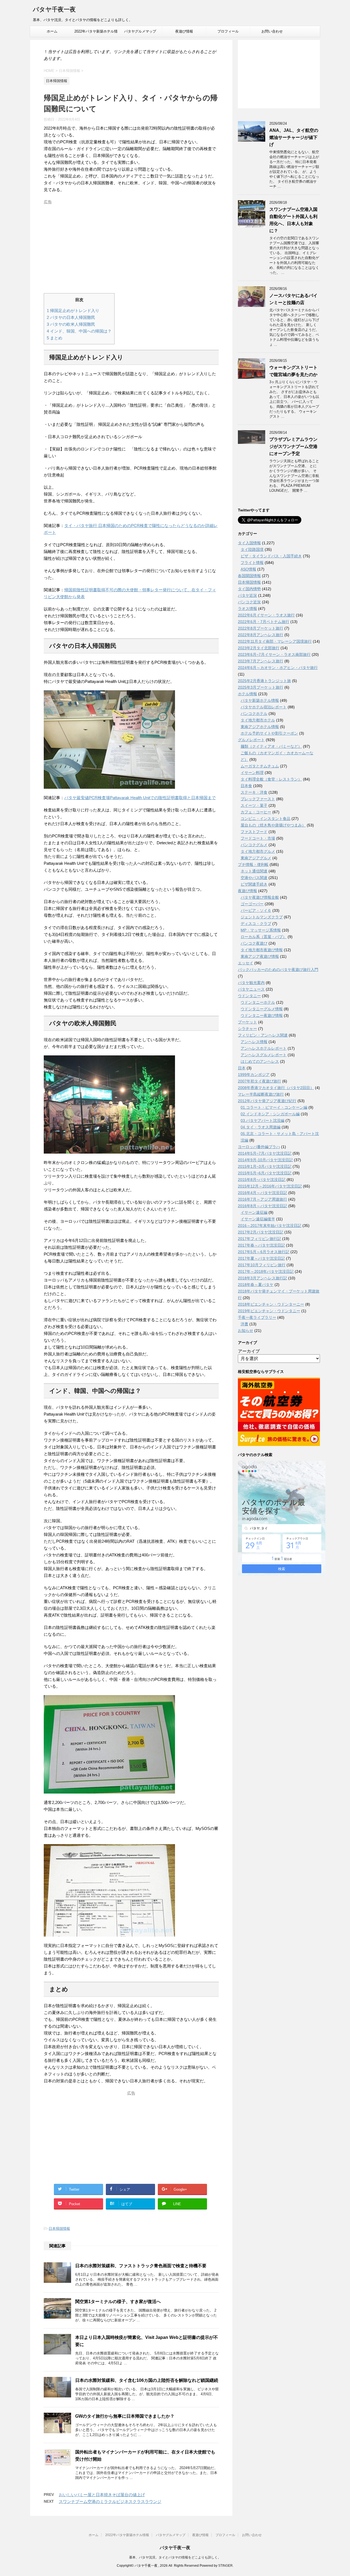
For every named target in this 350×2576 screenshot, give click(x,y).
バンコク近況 (249, 602)
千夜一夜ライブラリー (257, 1317)
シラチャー (247, 1029)
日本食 (246, 786)
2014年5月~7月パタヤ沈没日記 (265, 1153)
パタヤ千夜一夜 (54, 9)
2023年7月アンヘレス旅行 (261, 661)
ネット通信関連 (254, 871)
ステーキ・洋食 (254, 792)
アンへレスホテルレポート (264, 1048)
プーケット (247, 1022)
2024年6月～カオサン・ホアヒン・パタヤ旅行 (278, 668)
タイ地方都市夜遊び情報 (262, 950)
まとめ (55, 338)
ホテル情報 (247, 694)
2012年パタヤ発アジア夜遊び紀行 (267, 1101)
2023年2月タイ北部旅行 (259, 648)
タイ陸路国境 (252, 549)
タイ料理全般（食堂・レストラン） (271, 779)
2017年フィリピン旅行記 (259, 1239)
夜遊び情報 (184, 31)
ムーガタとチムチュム (260, 766)
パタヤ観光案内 (251, 983)
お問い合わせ (272, 31)
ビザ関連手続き (254, 884)
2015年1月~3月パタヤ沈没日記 (265, 1166)
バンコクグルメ (254, 845)
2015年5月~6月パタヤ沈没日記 (265, 1173)
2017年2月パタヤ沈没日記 (261, 1232)
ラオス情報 (247, 609)
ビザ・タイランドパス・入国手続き (271, 556)
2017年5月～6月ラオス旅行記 (264, 1252)
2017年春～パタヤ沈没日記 (261, 1245)
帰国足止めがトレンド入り (73, 311)
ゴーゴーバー (252, 904)
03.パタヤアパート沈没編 (262, 1120)
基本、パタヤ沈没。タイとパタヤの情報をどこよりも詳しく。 (175, 2557)
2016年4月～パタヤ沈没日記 (262, 1193)
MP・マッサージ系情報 (261, 930)
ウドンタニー (249, 996)
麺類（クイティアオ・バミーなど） (271, 746)
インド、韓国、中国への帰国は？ (79, 331)
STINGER (225, 2566)
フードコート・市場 (258, 838)
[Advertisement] (131, 245)
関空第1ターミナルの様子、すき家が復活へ (118, 2302)
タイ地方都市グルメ (258, 851)
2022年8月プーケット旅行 (261, 628)
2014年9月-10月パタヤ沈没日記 (265, 1160)
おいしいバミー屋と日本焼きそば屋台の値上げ (102, 2495)
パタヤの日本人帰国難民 (71, 317)
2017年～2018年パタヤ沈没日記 (266, 1271)
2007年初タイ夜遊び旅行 (259, 1081)
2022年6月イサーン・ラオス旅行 (266, 615)
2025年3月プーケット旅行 (261, 687)
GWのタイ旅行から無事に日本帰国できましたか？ (125, 2416)
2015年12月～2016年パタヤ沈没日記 (270, 1186)
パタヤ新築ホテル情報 (260, 700)
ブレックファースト (258, 799)
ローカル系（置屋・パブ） (264, 937)
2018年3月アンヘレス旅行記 (262, 1278)
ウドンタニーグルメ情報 (262, 1009)
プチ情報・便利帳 (253, 865)
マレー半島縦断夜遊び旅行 (261, 1094)
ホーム (52, 31)
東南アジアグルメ (256, 858)
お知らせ (246, 1331)
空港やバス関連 (254, 878)
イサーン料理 (252, 773)
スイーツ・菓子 (254, 805)
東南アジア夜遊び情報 (260, 956)
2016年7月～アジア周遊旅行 (262, 1199)
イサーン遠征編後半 (258, 1219)
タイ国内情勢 (249, 589)
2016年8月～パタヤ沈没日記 (262, 1206)
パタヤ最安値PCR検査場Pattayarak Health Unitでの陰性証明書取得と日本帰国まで (140, 798)
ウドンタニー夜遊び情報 (262, 1015)
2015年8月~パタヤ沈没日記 (262, 1180)
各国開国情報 (249, 576)
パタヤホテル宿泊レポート (264, 707)
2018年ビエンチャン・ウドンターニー (271, 1304)
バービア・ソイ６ (256, 910)
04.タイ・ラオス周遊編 (261, 1127)
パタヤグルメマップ (140, 31)
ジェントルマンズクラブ (262, 917)
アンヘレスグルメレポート (264, 1055)
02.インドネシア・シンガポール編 (270, 1114)
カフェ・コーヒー (256, 812)
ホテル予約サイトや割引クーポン (269, 733)
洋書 (244, 1324)
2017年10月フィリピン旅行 (262, 1265)
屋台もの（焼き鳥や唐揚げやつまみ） (273, 825)
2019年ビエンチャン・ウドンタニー (269, 1311)
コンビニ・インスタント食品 (266, 819)
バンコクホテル (254, 714)
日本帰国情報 (59, 2229)
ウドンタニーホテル (258, 1002)
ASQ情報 (248, 569)
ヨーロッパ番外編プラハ (259, 1147)
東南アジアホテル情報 (260, 727)
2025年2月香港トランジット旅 (264, 681)
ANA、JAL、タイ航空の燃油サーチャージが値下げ (294, 137)
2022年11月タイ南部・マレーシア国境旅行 (275, 641)
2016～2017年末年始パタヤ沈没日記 (270, 1226)
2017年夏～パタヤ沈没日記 (261, 1258)
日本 (242, 1068)
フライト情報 (252, 563)
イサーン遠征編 (254, 1212)
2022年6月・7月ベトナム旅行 (264, 622)
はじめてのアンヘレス (260, 1061)
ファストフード (254, 832)
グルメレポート (251, 740)
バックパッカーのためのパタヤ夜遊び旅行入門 (278, 970)
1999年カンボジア (254, 1075)
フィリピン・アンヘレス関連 (263, 1035)
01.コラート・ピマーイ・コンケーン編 (274, 1107)
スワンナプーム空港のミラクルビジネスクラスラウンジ (110, 2501)
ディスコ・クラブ (256, 924)
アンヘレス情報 (254, 1042)
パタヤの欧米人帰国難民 (71, 324)
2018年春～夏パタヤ (256, 1285)
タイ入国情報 (249, 543)
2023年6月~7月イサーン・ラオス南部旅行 (274, 654)
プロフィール (228, 31)
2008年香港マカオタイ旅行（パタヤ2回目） (276, 1088)
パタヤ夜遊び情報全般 (260, 897)
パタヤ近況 (247, 595)
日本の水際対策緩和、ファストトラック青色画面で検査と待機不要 (141, 2266)
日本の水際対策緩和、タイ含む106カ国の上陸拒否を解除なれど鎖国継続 (147, 2380)
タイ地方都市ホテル (258, 720)
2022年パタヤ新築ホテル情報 (96, 33)
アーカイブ (249, 1351)
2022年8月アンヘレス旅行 (261, 635)
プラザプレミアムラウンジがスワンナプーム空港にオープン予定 (293, 446)
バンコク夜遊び (254, 943)
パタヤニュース (251, 989)
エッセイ (246, 963)
